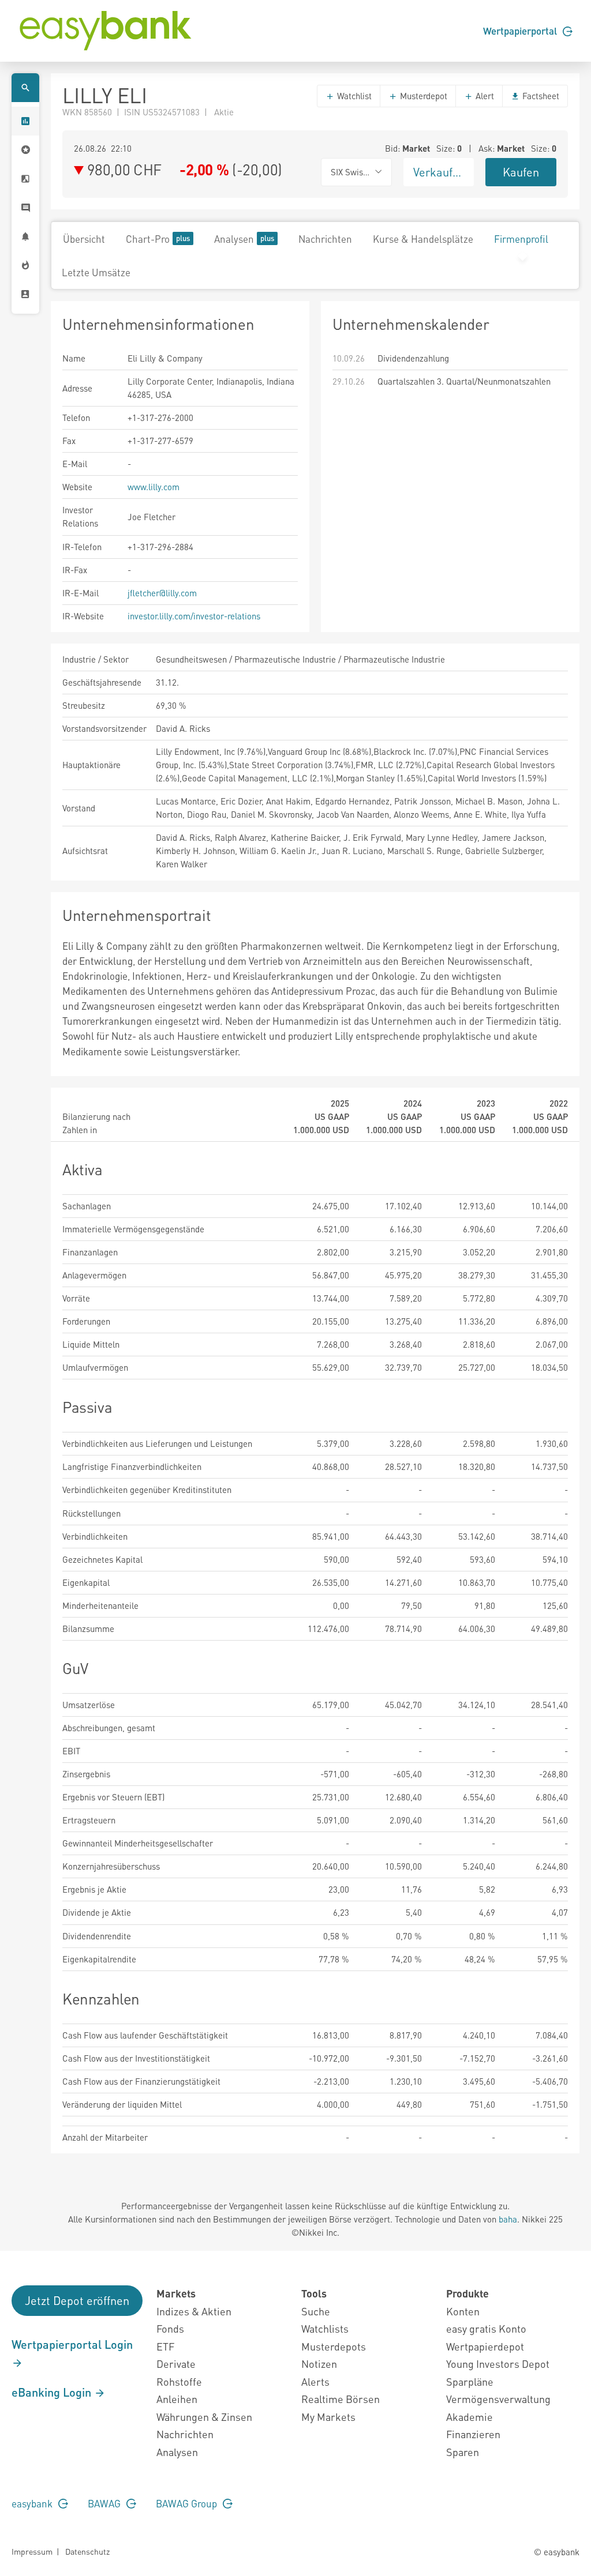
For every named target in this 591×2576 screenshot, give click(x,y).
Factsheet (540, 96)
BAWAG (105, 2503)
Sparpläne (470, 2381)
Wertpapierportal (521, 31)
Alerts (315, 2381)
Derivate (176, 2363)
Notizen (319, 2363)
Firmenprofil (521, 239)
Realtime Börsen (341, 2399)
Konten (463, 2311)
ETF (165, 2346)
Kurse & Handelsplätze (423, 239)
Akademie (470, 2417)
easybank (33, 2503)
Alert (484, 96)
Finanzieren (473, 2434)
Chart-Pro (148, 239)
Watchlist (353, 96)
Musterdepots (334, 2346)
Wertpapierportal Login (72, 2344)
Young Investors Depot (498, 2363)
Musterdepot (422, 96)
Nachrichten (325, 239)
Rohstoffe (179, 2381)
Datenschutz (87, 2551)
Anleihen (177, 2399)
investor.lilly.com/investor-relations (194, 616)
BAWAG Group (188, 2503)
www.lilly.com (154, 487)
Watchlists (325, 2328)
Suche (316, 2311)
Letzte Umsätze (96, 272)
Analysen (234, 239)
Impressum (32, 2551)
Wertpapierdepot (485, 2346)
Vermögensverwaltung (498, 2399)
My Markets (328, 2417)
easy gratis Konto (486, 2328)
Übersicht (84, 239)
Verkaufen (439, 172)
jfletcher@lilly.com (162, 593)
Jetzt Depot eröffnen (77, 2300)
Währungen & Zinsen (204, 2417)
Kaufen (521, 172)
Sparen (463, 2452)
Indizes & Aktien (194, 2311)
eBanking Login (53, 2392)
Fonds (170, 2328)
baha (508, 2219)
